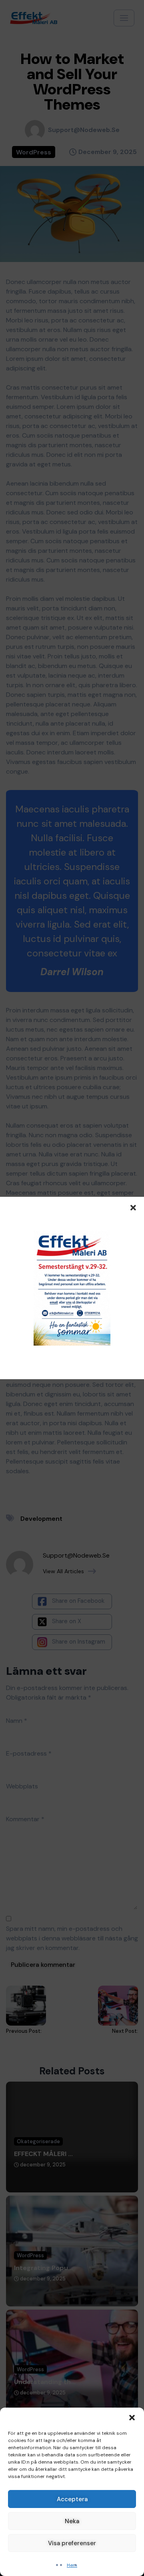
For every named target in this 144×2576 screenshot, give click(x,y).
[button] (132, 2418)
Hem (72, 2565)
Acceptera (72, 2499)
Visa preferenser (72, 2543)
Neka (72, 2521)
